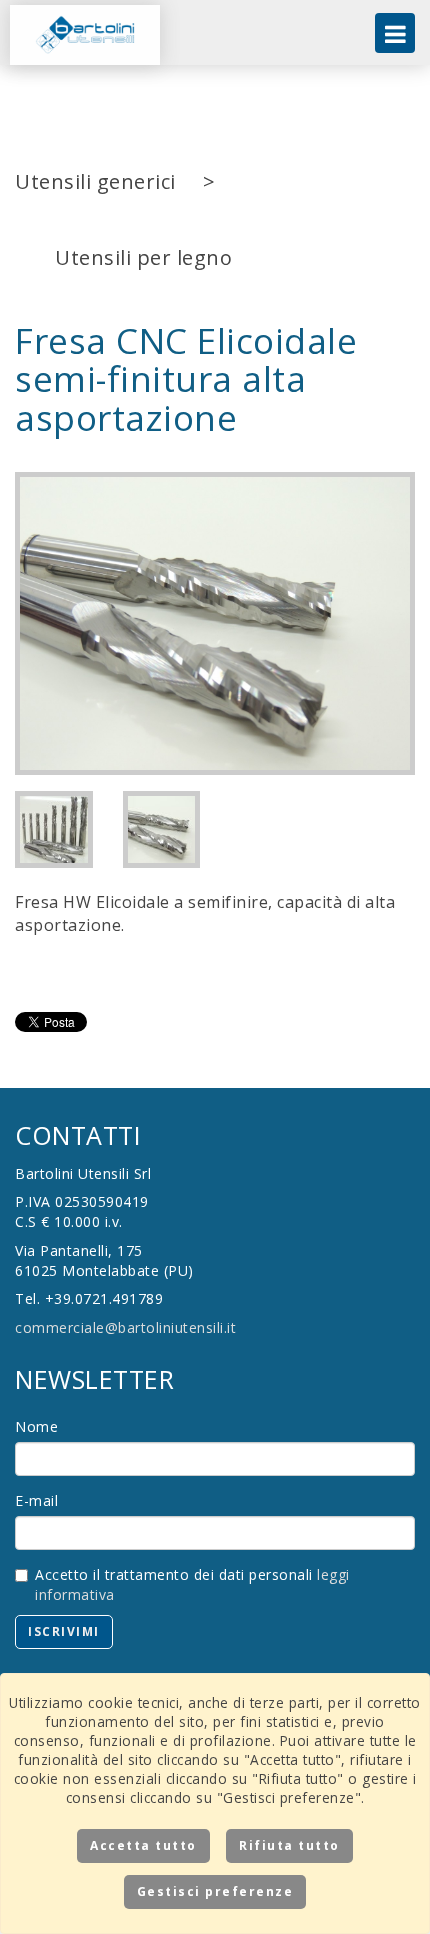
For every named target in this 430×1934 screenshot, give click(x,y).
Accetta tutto (143, 1845)
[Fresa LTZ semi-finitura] (215, 623)
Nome (36, 1426)
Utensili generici (95, 181)
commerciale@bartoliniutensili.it (125, 1327)
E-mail (36, 1500)
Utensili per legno (143, 257)
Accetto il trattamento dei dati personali (192, 1584)
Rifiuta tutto (289, 1845)
